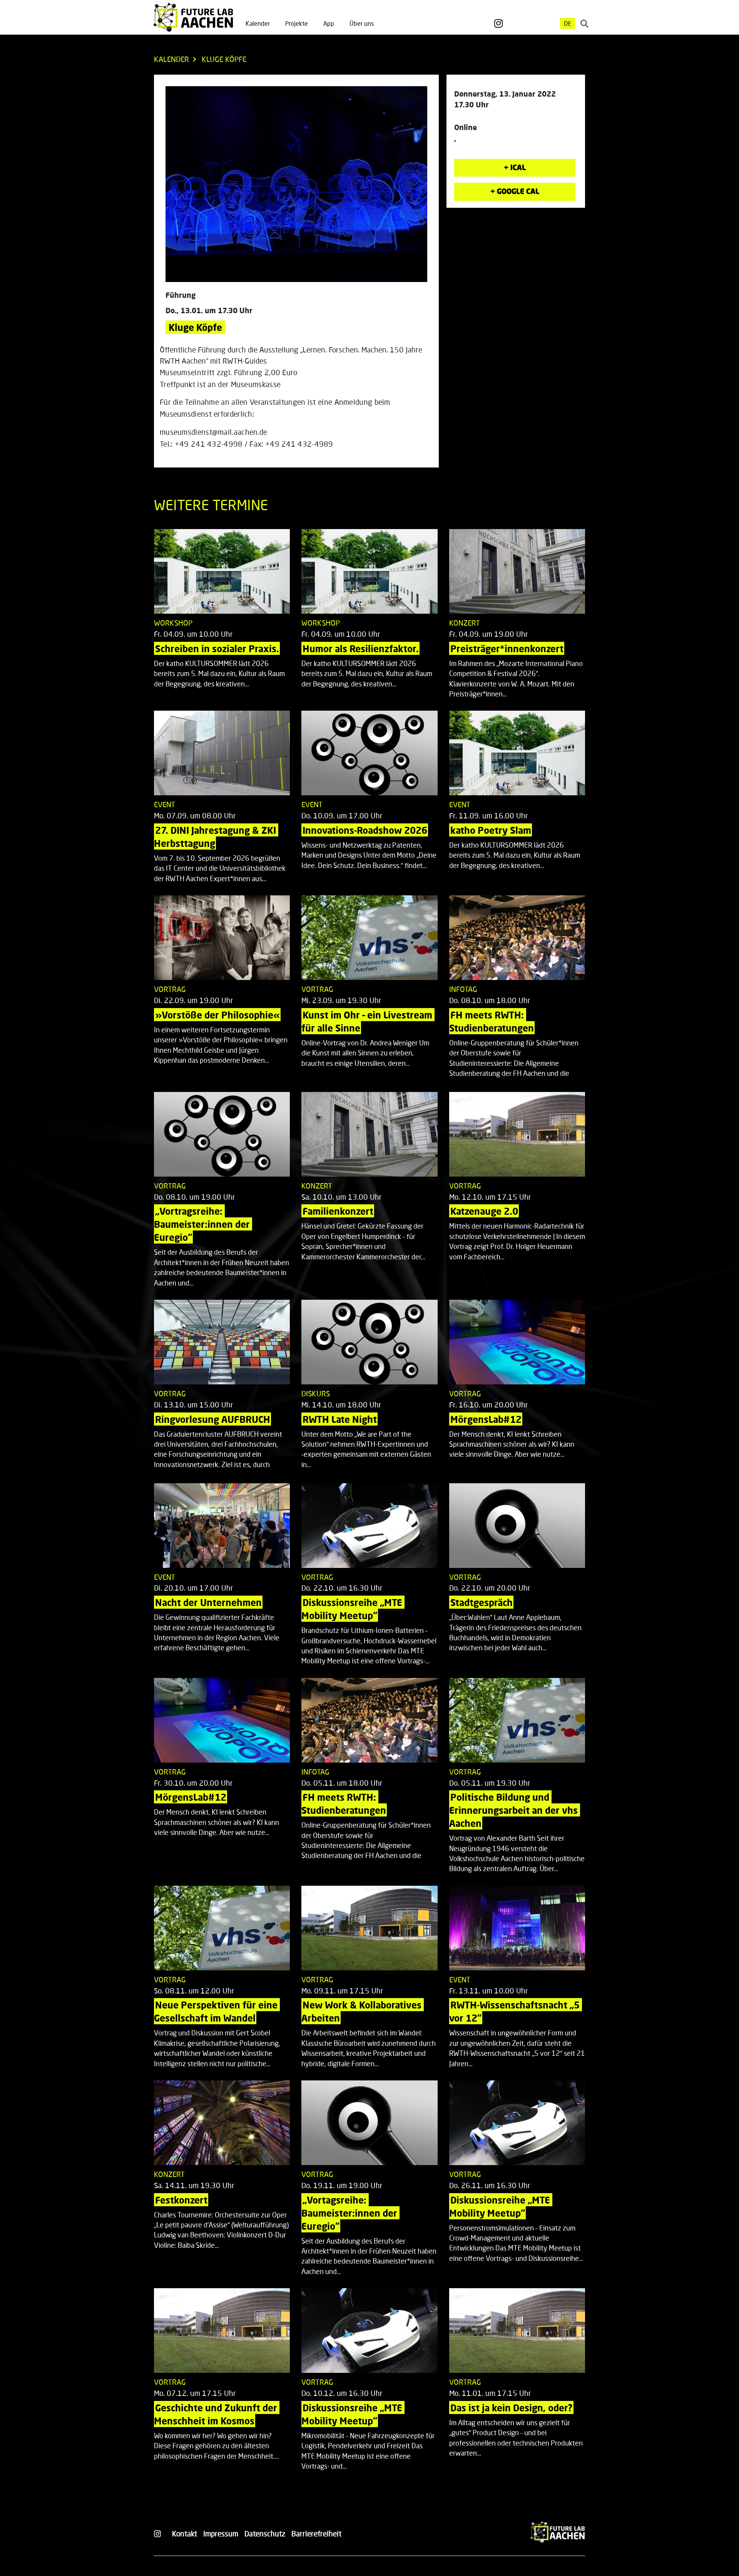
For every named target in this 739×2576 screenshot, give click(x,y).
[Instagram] (498, 23)
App (329, 23)
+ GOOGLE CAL (515, 191)
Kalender (258, 23)
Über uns (362, 23)
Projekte (297, 23)
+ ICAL (515, 167)
